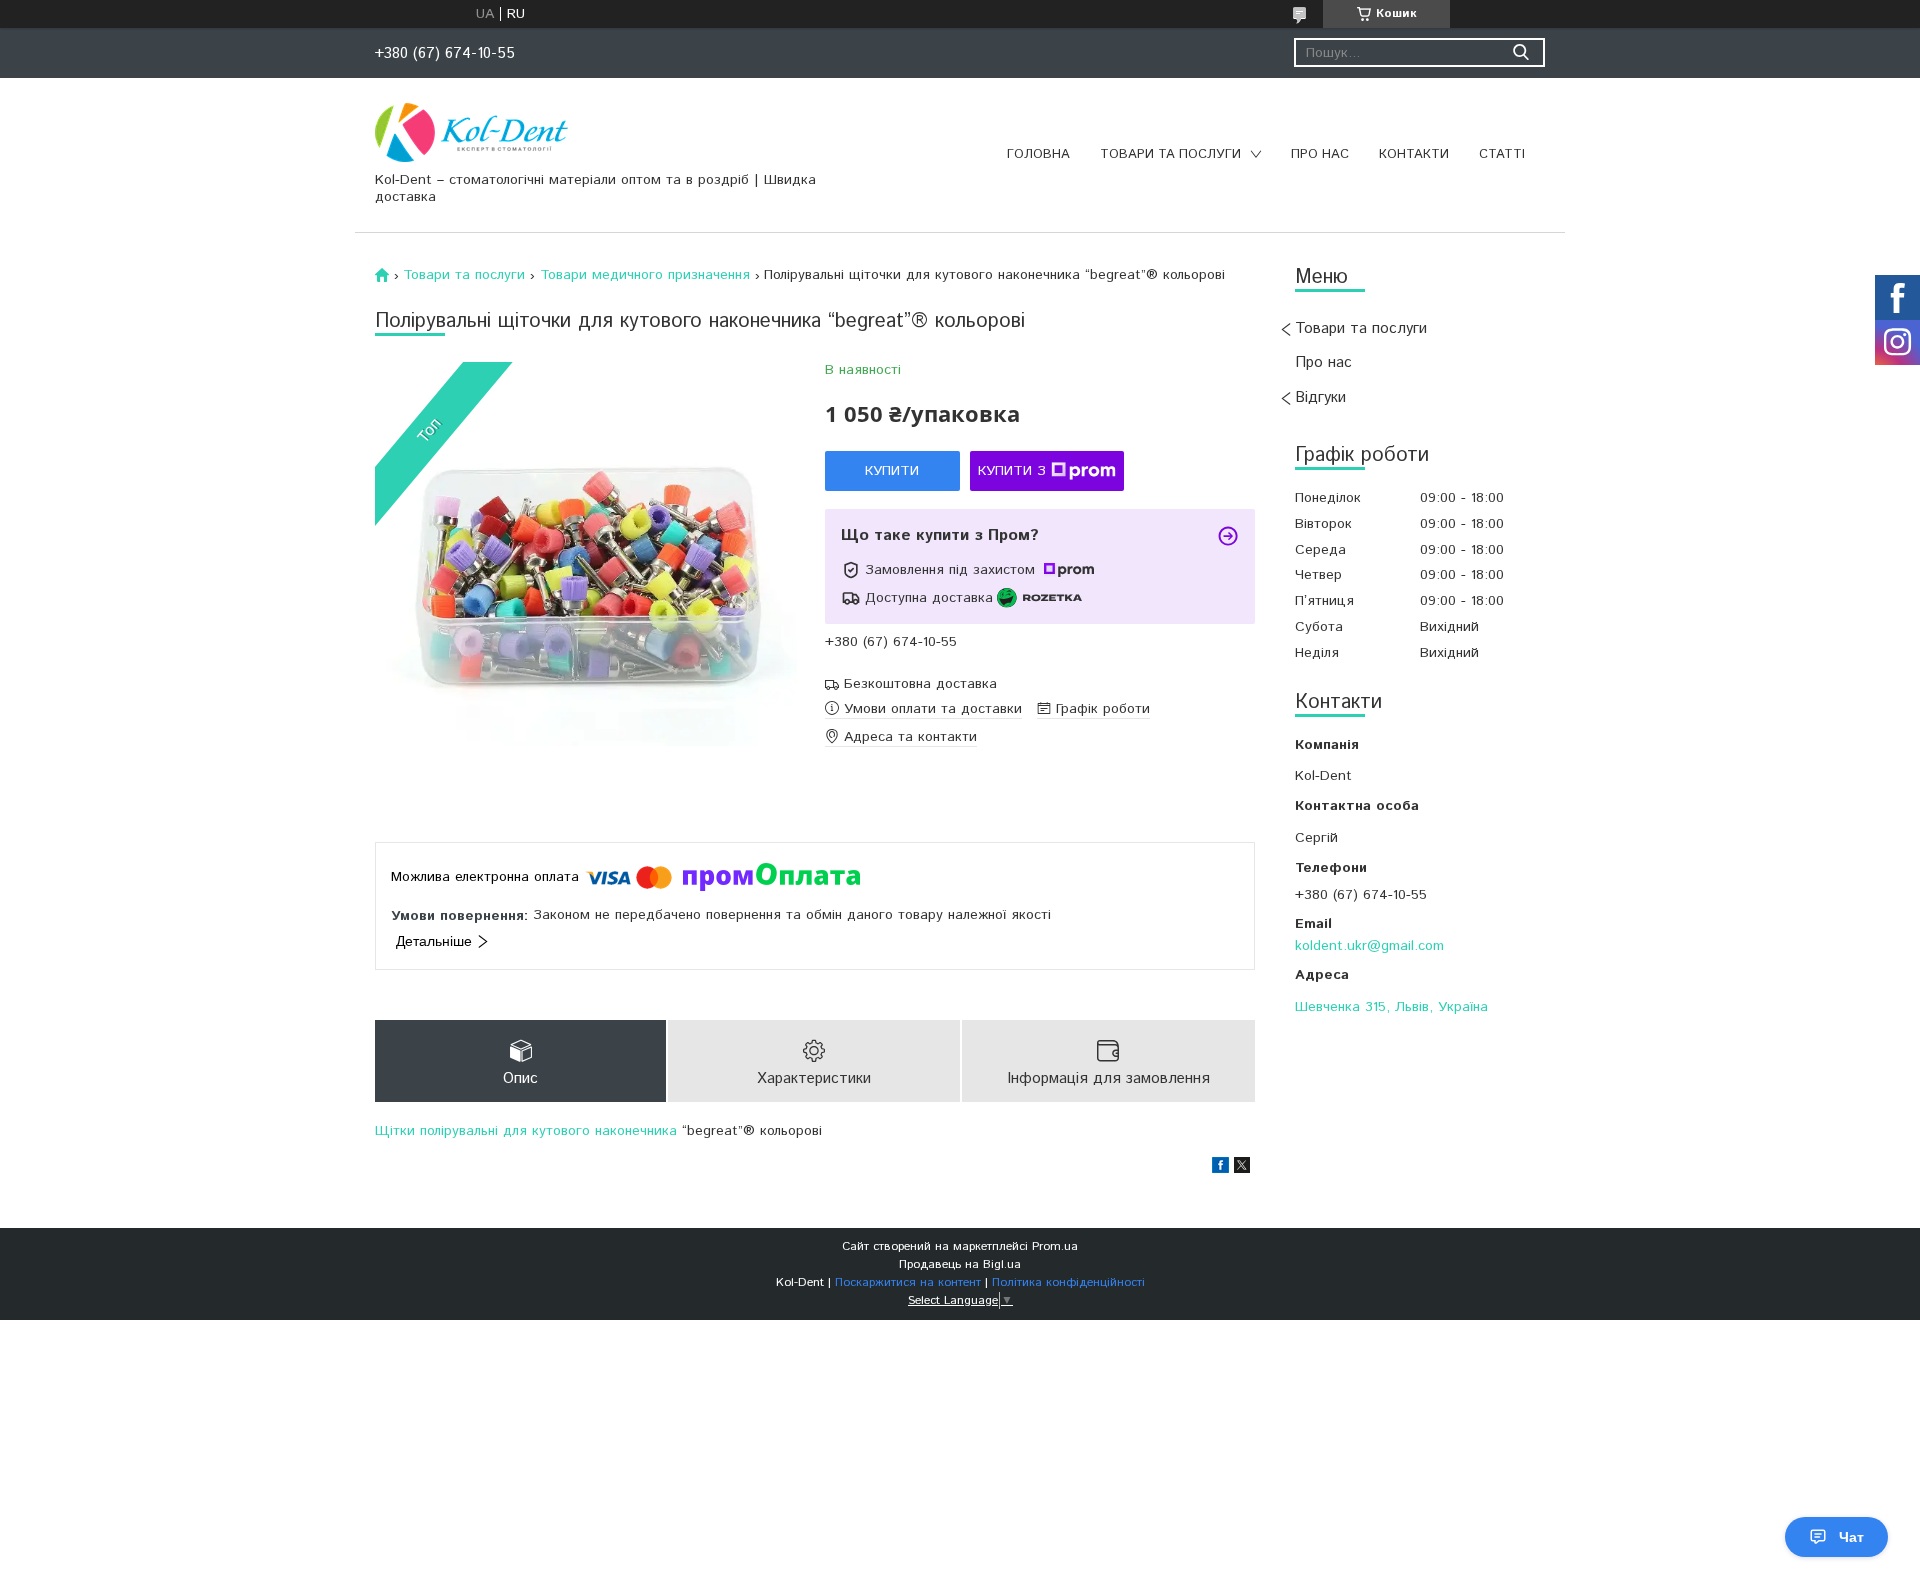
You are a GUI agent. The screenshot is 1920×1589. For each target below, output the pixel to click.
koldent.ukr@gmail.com (1369, 945)
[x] (1242, 1169)
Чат (1851, 1537)
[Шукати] (1520, 52)
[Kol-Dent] (471, 132)
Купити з (1012, 471)
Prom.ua (1055, 1246)
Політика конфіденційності (1068, 1282)
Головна (1038, 154)
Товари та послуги (1170, 154)
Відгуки (1320, 397)
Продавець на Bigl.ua (960, 1264)
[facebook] (1220, 1169)
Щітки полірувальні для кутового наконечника (526, 1131)
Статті (1502, 154)
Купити (892, 471)
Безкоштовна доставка (920, 684)
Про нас (1320, 154)
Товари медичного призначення (645, 275)
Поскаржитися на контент (908, 1282)
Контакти (1414, 154)
